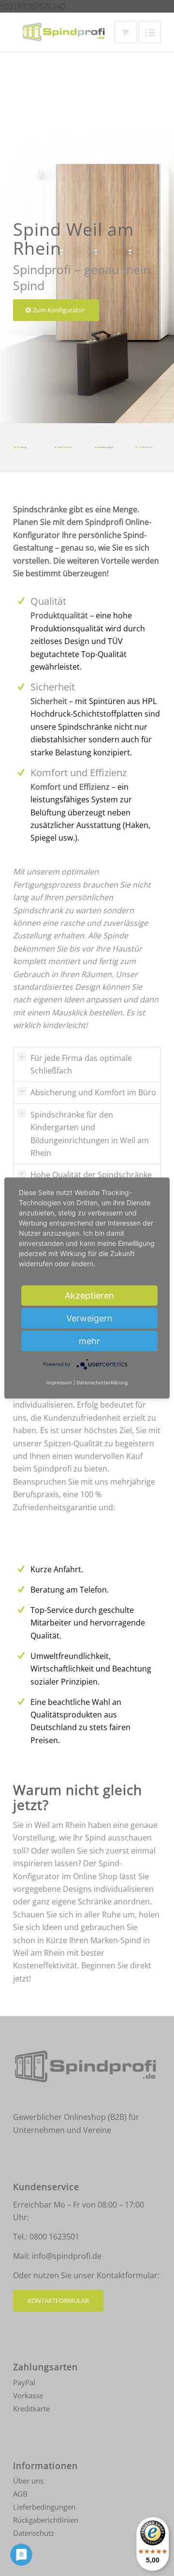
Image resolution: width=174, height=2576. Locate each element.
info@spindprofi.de (67, 2256)
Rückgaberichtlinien (46, 2520)
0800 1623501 (54, 2237)
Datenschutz (34, 2533)
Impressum (59, 1382)
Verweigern (89, 1318)
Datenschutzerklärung (102, 1382)
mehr (89, 1341)
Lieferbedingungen (44, 2507)
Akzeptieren (89, 1296)
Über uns (28, 2481)
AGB (20, 2494)
